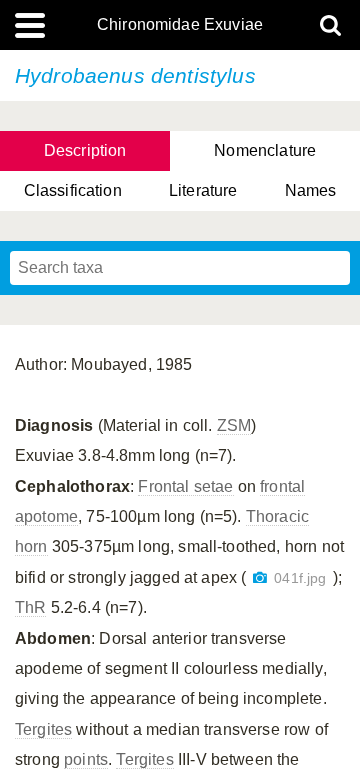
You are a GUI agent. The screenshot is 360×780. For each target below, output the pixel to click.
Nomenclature (265, 150)
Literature (203, 190)
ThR (30, 607)
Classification (73, 190)
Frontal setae (185, 486)
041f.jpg (300, 578)
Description (85, 150)
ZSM (234, 425)
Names (311, 190)
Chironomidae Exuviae (180, 25)
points (86, 759)
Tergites (43, 729)
